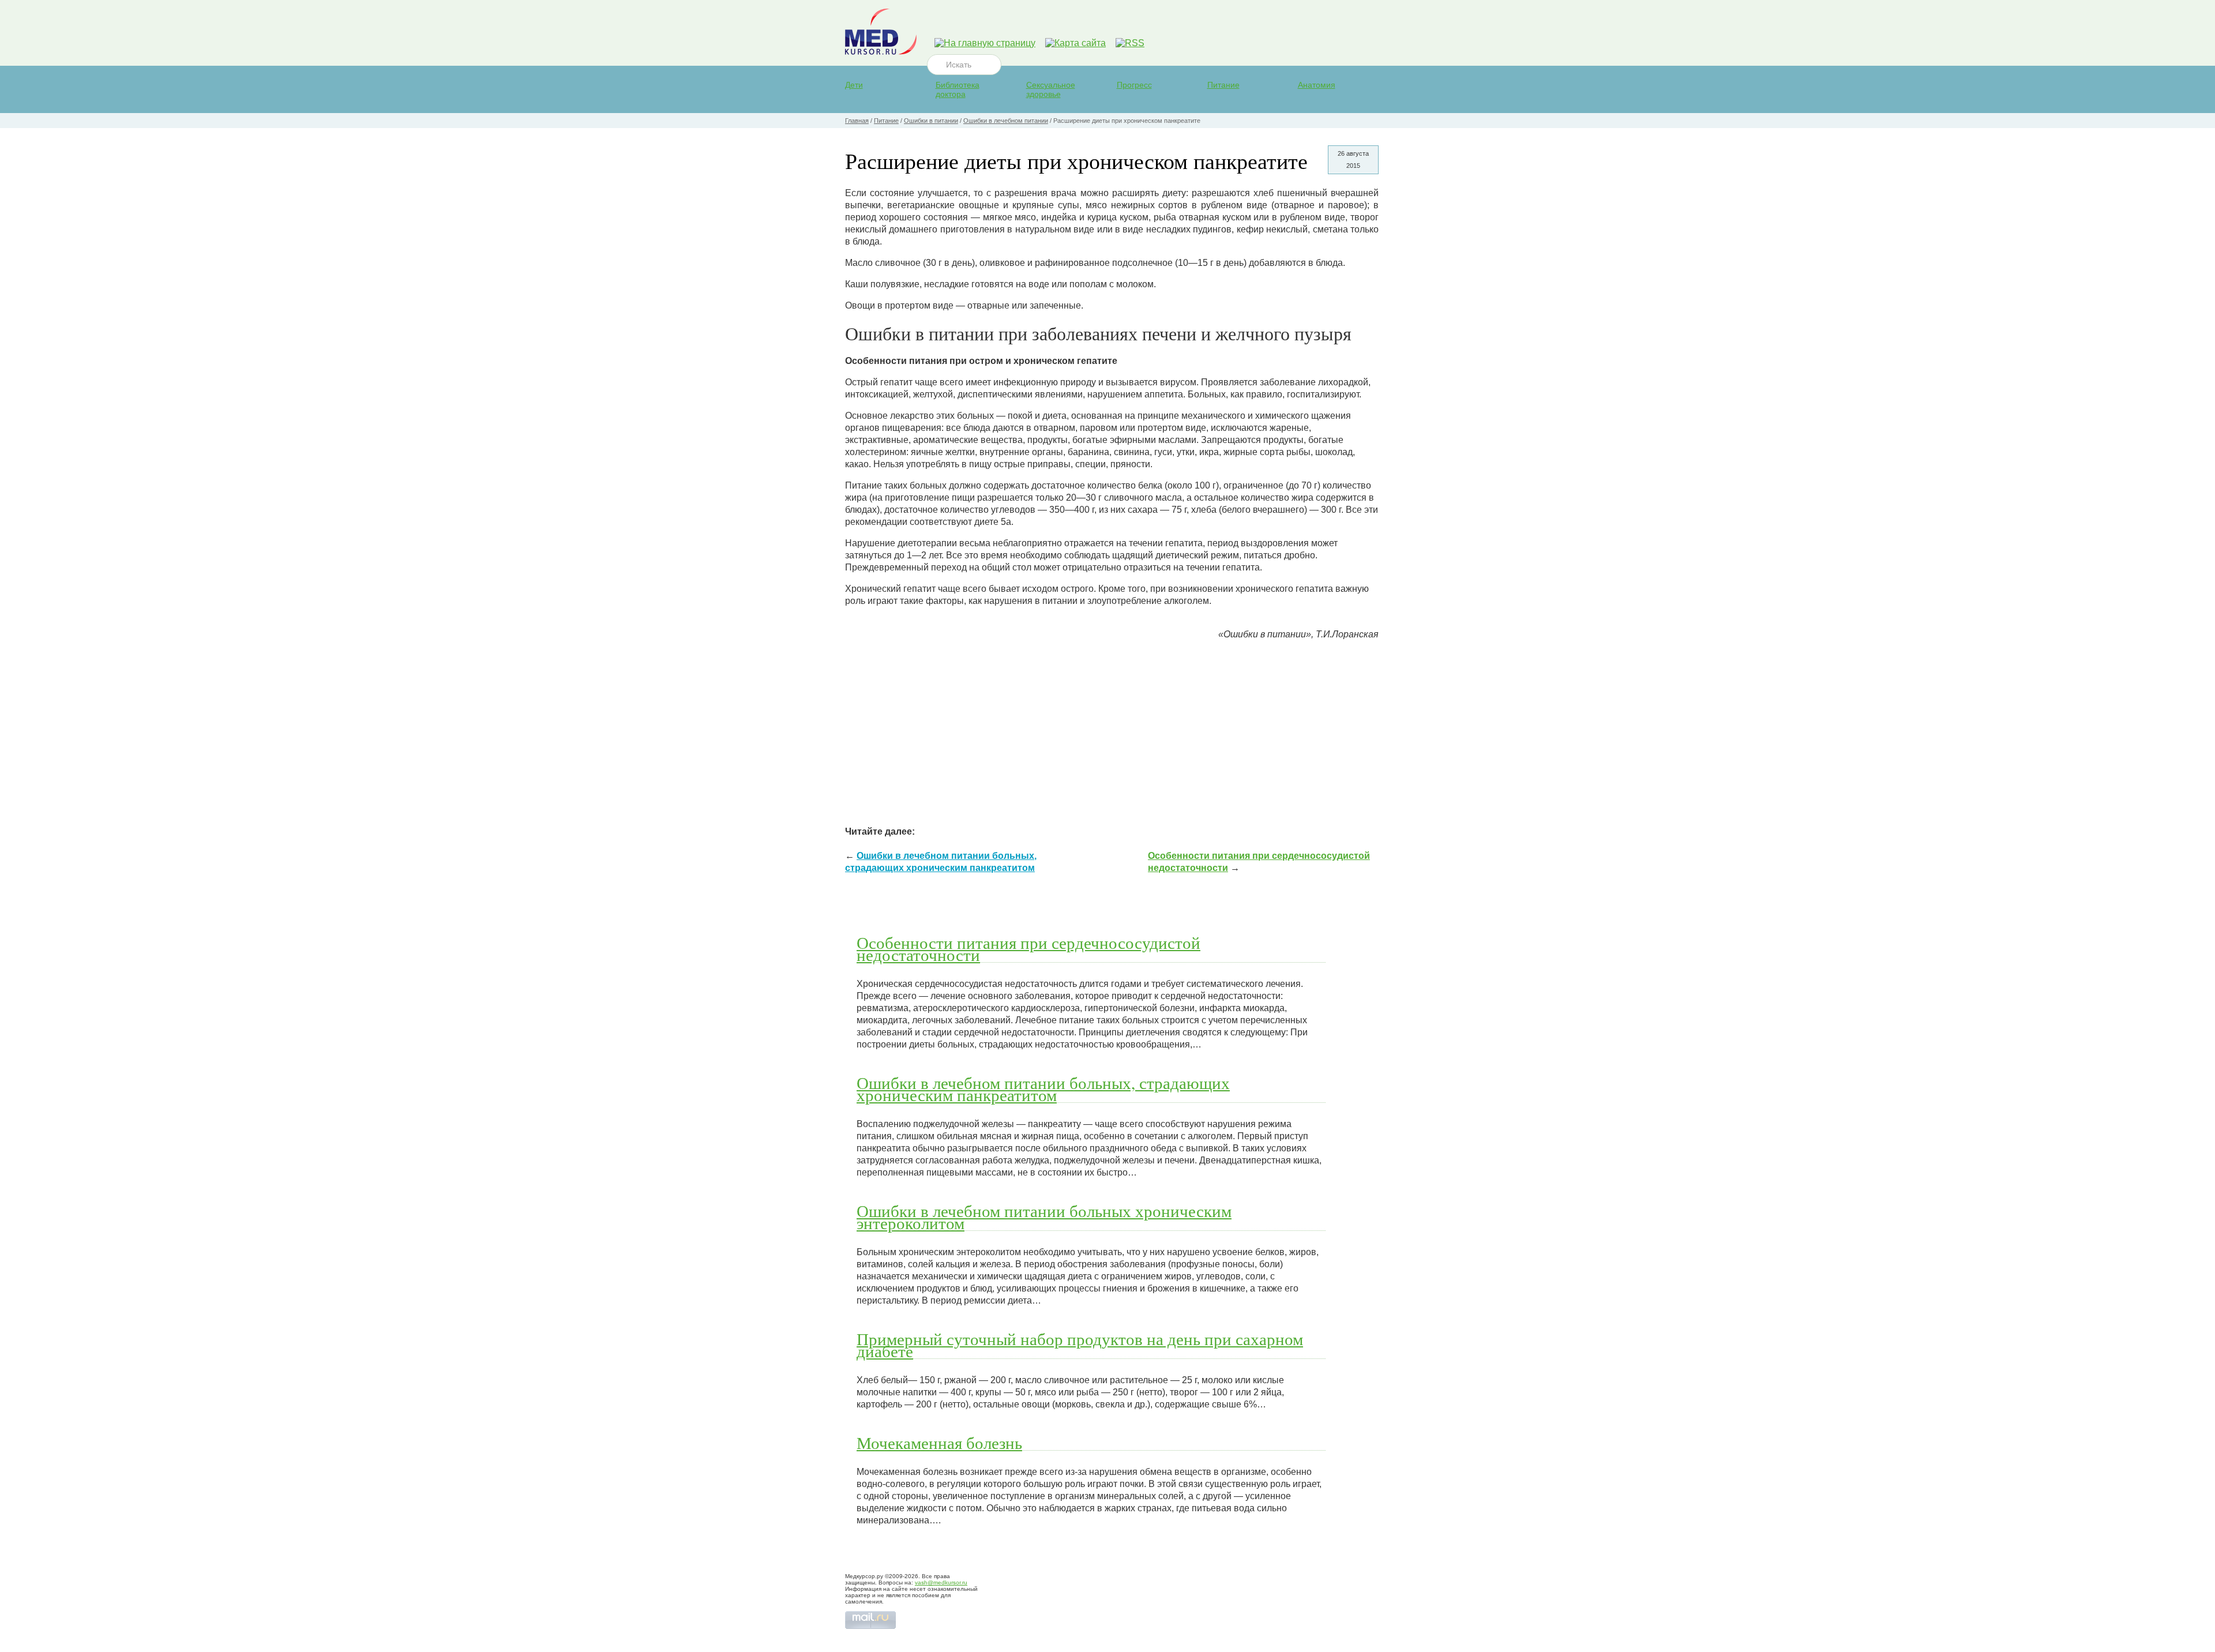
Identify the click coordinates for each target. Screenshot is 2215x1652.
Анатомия (1317, 85)
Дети (854, 85)
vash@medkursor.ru (941, 1582)
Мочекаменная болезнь (939, 1443)
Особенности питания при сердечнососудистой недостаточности (1028, 949)
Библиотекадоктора (958, 89)
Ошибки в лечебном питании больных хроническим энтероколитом (1044, 1217)
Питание (1223, 85)
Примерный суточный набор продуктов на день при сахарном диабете (1080, 1345)
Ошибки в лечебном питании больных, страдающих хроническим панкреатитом (1043, 1089)
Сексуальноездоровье (1051, 89)
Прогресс (1134, 85)
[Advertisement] (1112, 730)
